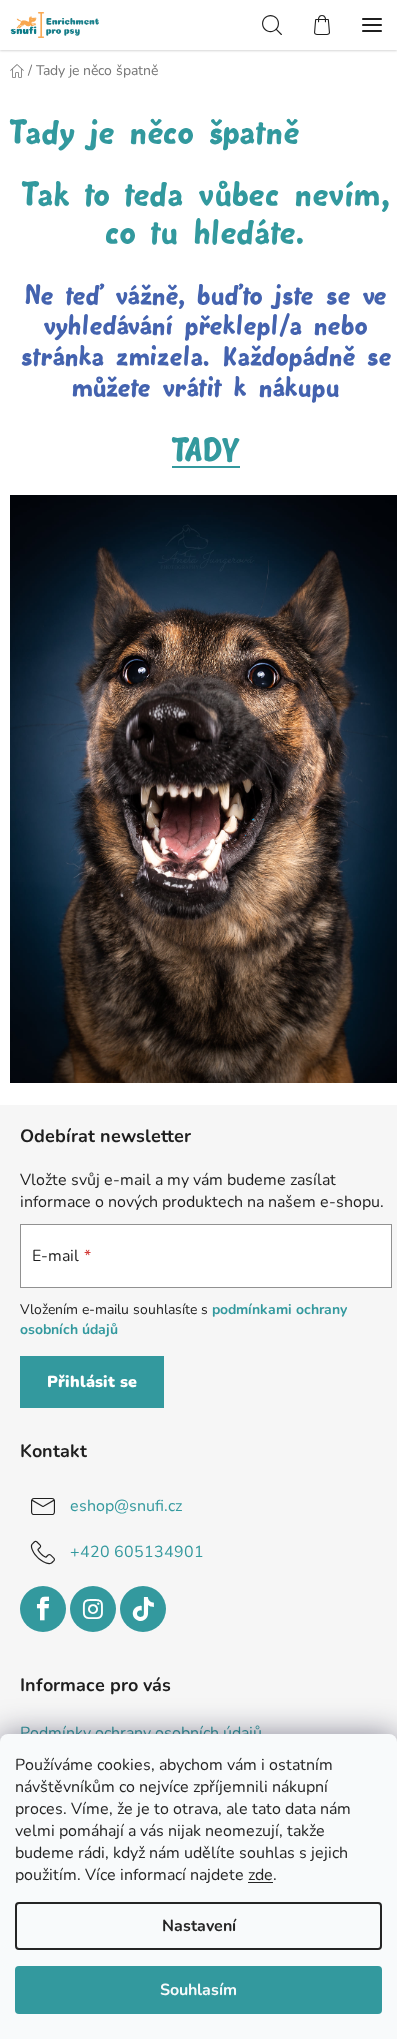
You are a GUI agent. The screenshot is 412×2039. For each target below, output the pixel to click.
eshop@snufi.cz (126, 1506)
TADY (206, 451)
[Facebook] (43, 1609)
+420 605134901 (137, 1552)
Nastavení (199, 1926)
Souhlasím (198, 1990)
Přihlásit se (92, 1382)
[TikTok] (143, 1609)
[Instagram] (93, 1609)
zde (260, 1875)
